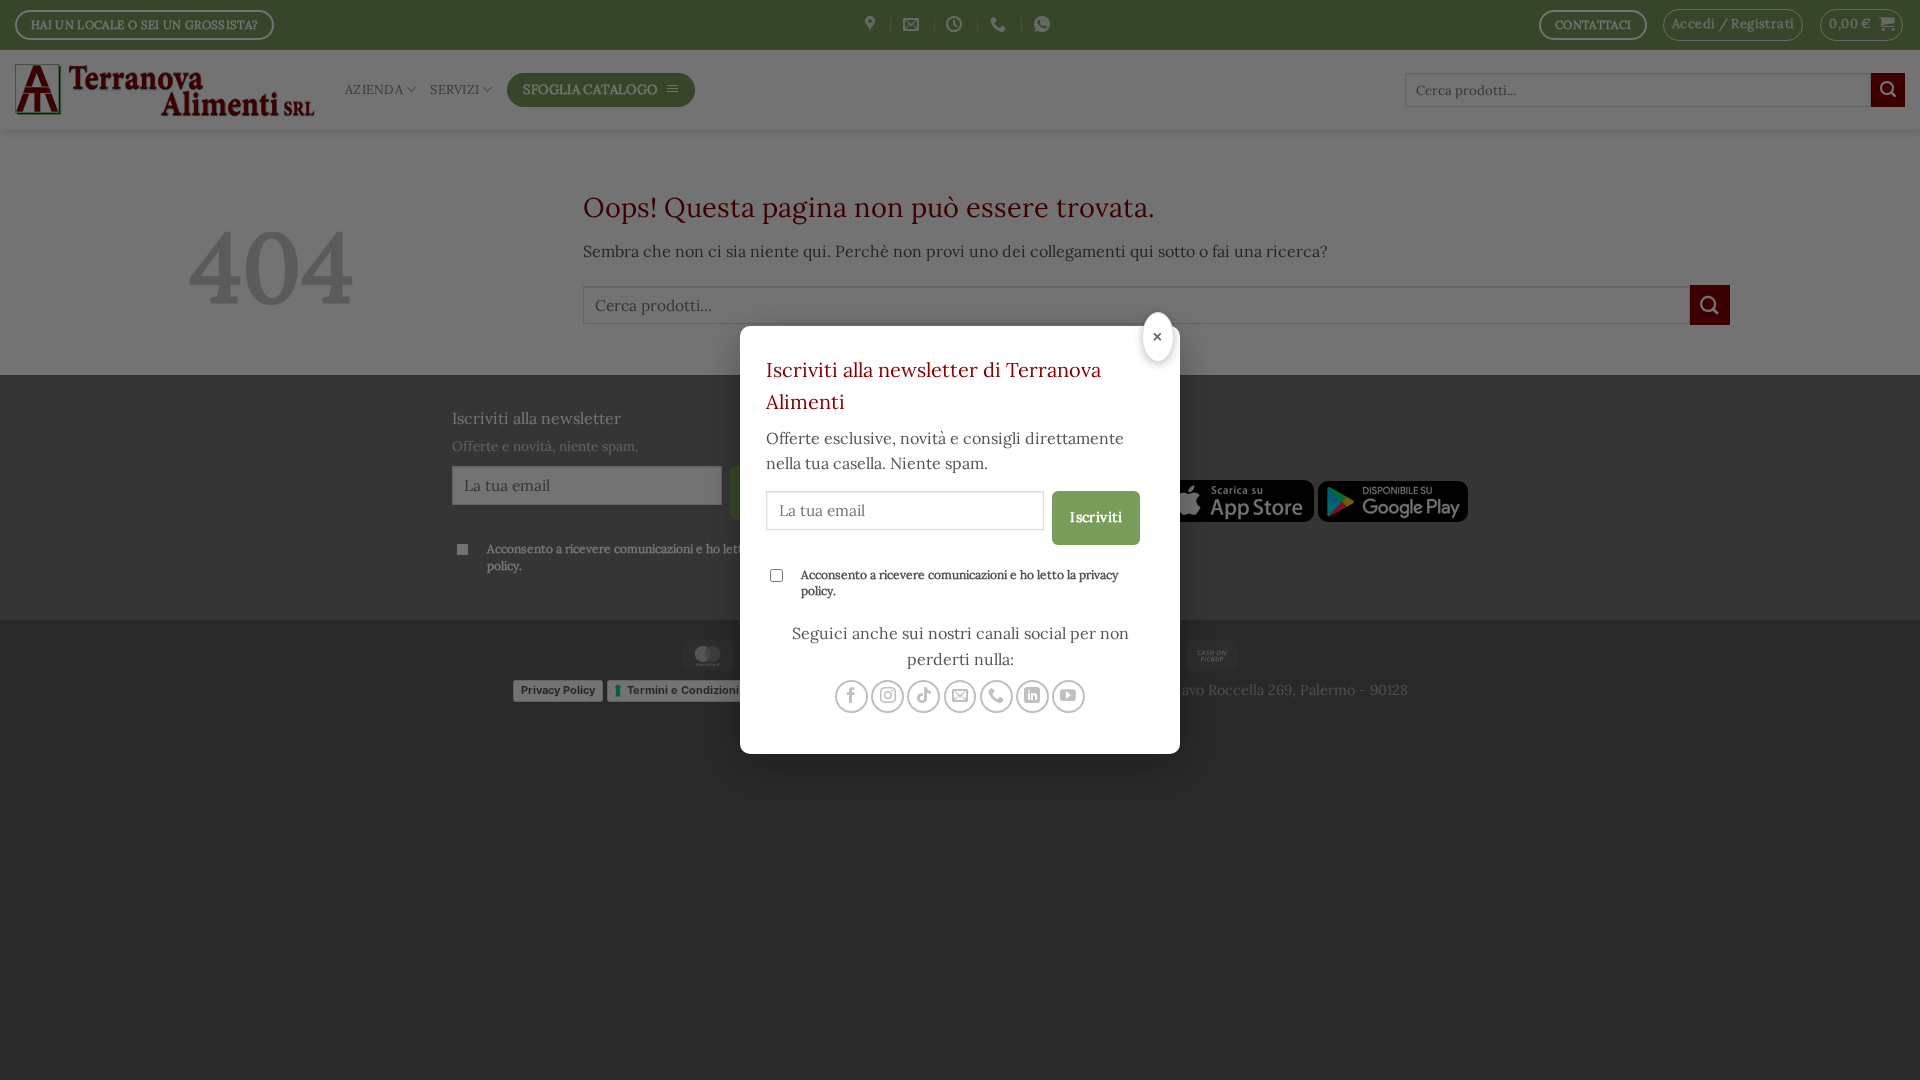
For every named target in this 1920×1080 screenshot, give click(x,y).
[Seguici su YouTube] (1068, 696)
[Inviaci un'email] (960, 696)
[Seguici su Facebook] (851, 696)
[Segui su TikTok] (923, 696)
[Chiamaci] (996, 696)
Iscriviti (1096, 517)
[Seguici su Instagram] (887, 696)
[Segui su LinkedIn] (1032, 696)
